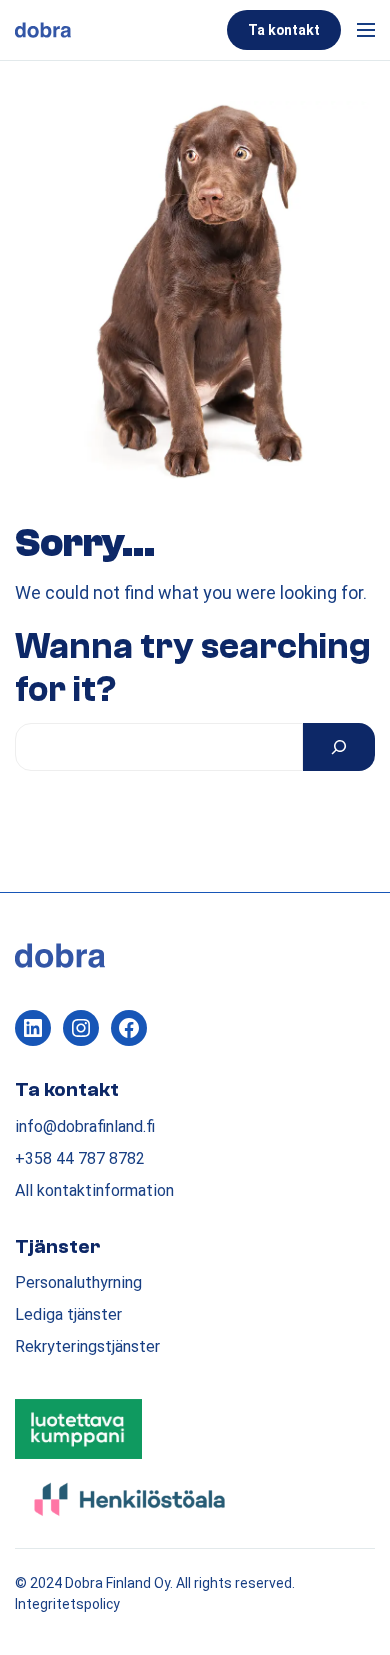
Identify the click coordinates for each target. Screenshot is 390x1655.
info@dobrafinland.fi (85, 1126)
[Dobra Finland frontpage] (117, 30)
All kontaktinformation (94, 1190)
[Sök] (339, 747)
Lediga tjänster (68, 1314)
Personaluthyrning (78, 1282)
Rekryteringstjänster (87, 1346)
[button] (362, 30)
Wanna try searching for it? (193, 668)
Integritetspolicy (67, 1604)
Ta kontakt (284, 30)
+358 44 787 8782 (80, 1158)
